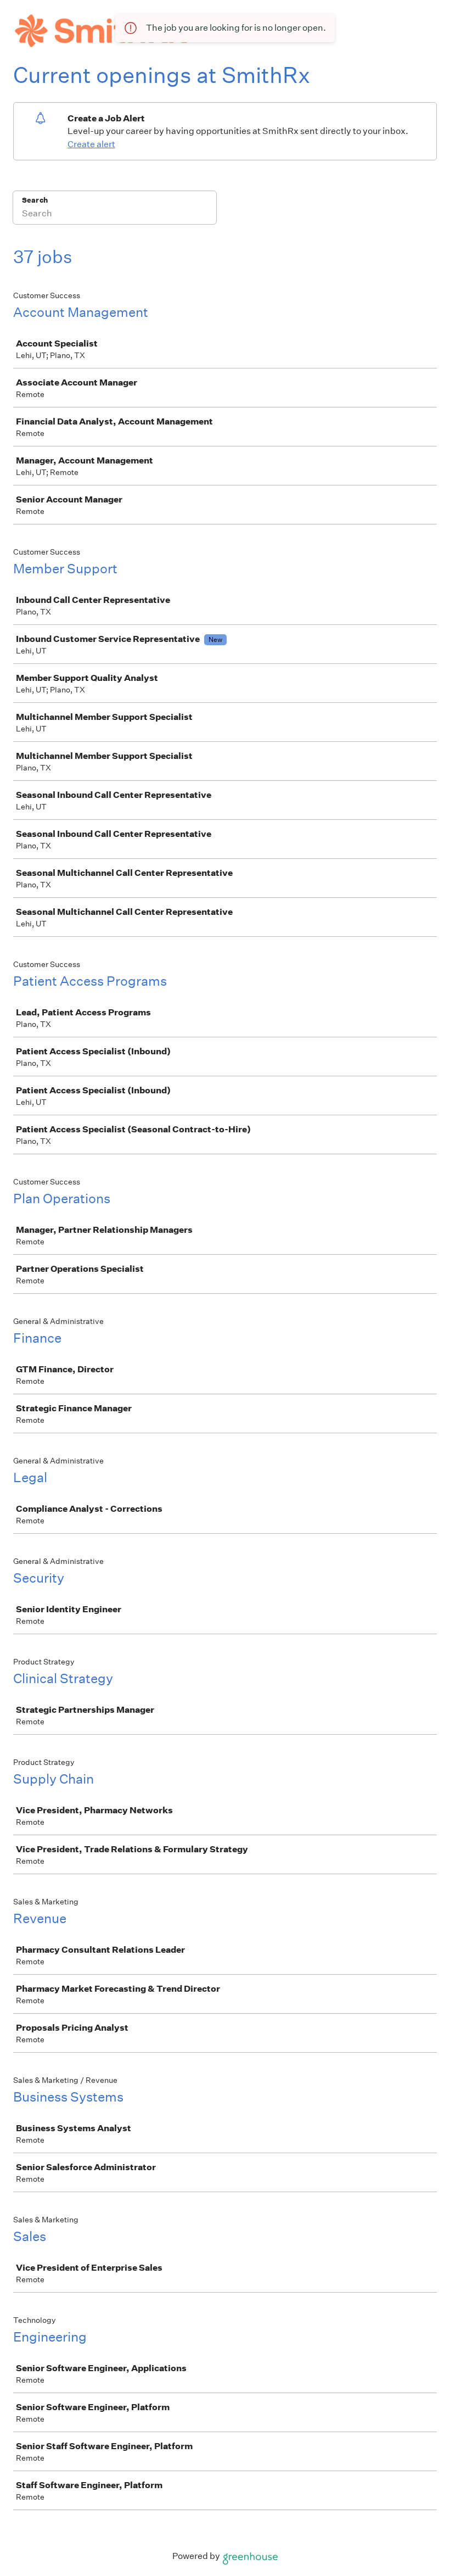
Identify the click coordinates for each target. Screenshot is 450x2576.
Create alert (91, 144)
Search (35, 200)
